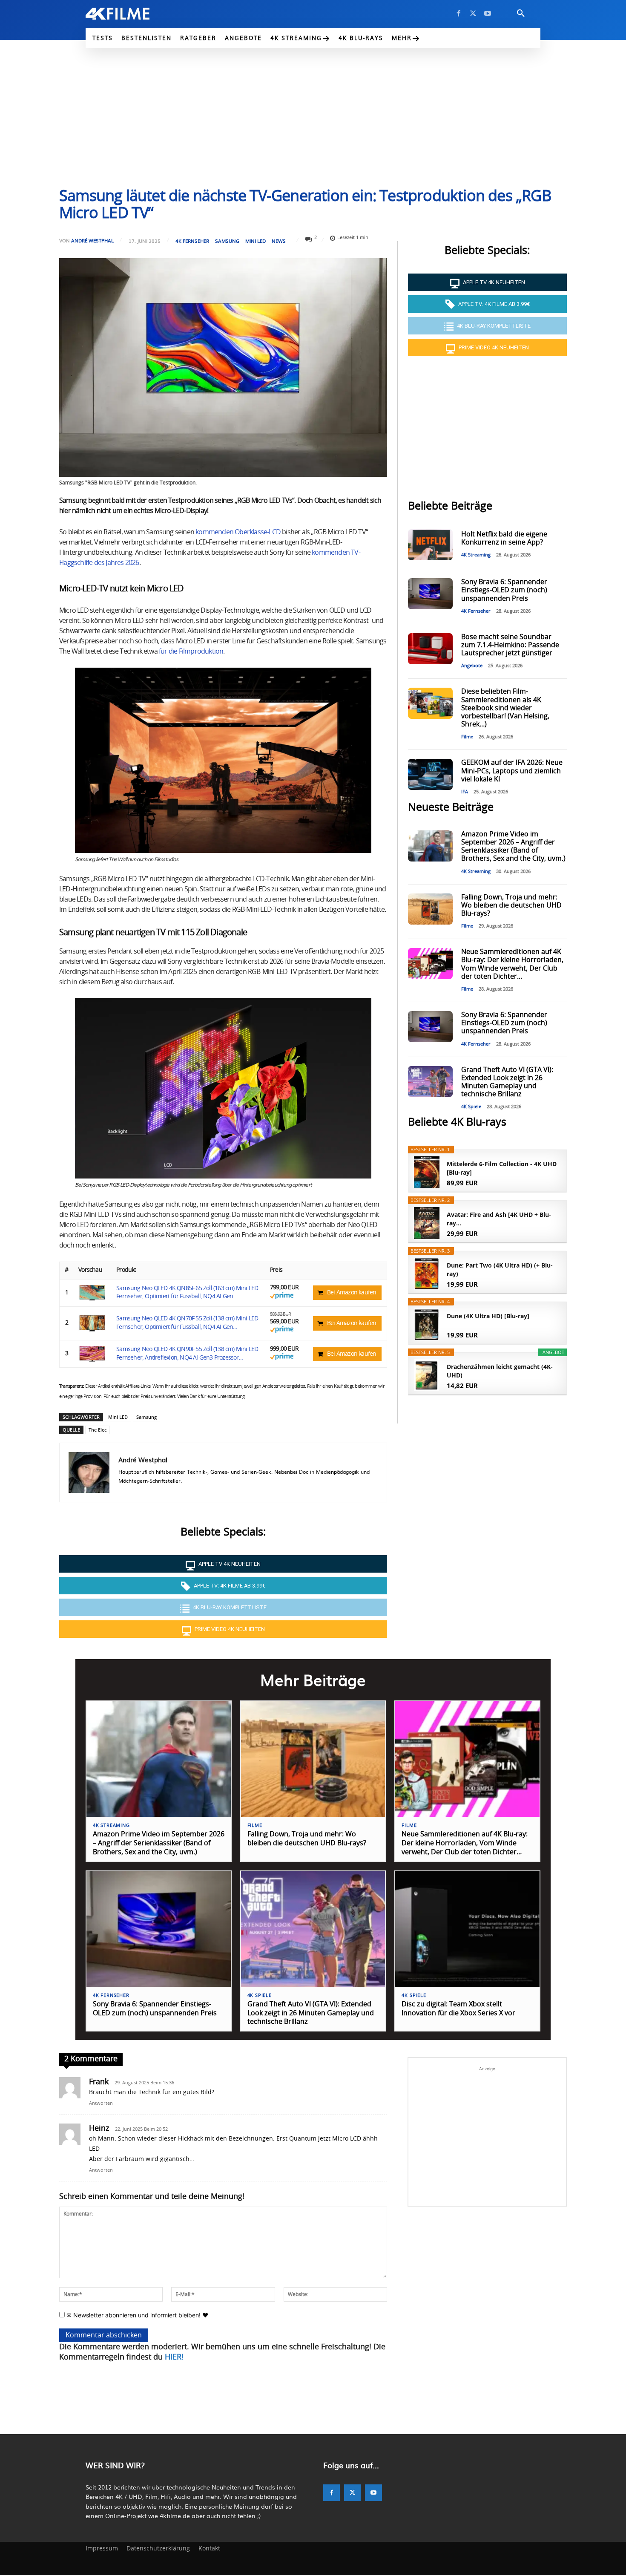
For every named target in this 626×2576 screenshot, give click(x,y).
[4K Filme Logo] (131, 14)
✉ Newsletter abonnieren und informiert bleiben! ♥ (136, 2315)
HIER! (174, 2357)
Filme (467, 737)
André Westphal (92, 241)
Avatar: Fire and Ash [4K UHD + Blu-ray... (499, 1219)
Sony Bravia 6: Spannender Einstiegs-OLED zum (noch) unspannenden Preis (504, 590)
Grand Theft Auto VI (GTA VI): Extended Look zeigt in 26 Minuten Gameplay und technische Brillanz (311, 2013)
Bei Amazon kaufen (352, 1293)
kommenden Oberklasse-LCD (238, 532)
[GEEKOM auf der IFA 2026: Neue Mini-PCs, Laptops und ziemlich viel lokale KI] (430, 774)
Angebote (472, 666)
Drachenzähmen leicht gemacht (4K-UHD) (500, 1371)
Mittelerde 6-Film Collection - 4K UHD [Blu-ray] (502, 1168)
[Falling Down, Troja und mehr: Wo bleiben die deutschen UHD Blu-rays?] (430, 909)
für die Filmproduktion (191, 651)
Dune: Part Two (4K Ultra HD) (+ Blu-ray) (500, 1269)
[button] (521, 14)
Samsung (227, 241)
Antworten (101, 2103)
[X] (473, 14)
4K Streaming (476, 555)
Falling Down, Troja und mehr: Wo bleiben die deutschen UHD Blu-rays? (511, 905)
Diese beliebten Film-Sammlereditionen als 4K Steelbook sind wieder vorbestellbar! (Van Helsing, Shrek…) (505, 708)
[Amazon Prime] (282, 1297)
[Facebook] (459, 14)
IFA (465, 792)
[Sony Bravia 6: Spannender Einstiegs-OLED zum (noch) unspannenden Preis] (430, 594)
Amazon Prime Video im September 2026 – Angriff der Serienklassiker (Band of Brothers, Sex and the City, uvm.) (159, 1843)
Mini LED (256, 241)
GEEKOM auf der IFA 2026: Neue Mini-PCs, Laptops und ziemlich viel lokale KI (512, 771)
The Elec (98, 1430)
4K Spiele (471, 1107)
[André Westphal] (89, 1472)
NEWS (279, 241)
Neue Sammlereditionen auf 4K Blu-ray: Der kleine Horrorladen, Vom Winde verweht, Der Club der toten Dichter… (465, 1843)
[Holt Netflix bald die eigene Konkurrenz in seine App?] (430, 545)
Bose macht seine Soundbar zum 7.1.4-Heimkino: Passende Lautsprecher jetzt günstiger (510, 645)
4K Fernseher (192, 241)
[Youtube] (488, 14)
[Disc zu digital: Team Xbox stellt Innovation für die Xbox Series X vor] (467, 1929)
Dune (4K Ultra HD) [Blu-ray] (488, 1316)
